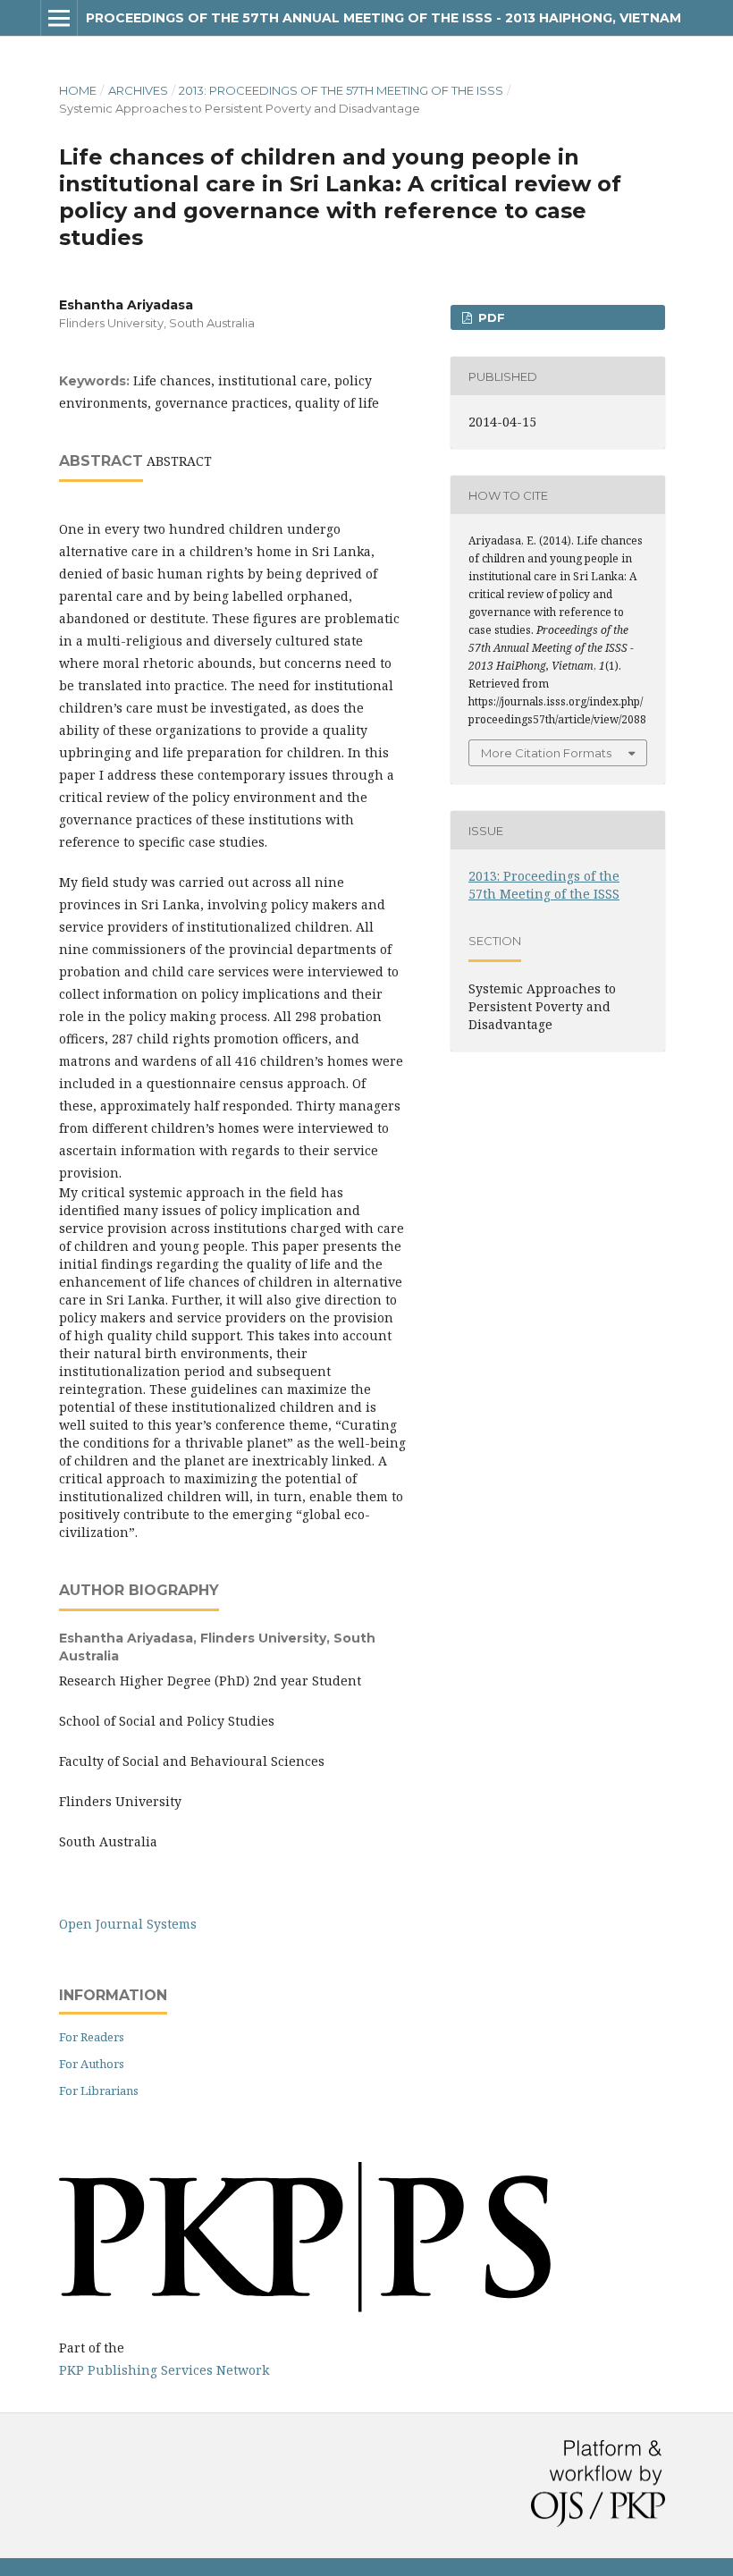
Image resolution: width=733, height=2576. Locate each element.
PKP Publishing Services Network (164, 2370)
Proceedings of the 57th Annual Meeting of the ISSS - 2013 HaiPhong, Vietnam (383, 18)
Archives (138, 90)
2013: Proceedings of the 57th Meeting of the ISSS (341, 90)
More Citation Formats (546, 753)
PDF (490, 317)
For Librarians (99, 2090)
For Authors (92, 2064)
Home (78, 90)
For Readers (92, 2037)
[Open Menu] (59, 18)
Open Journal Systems (128, 1924)
